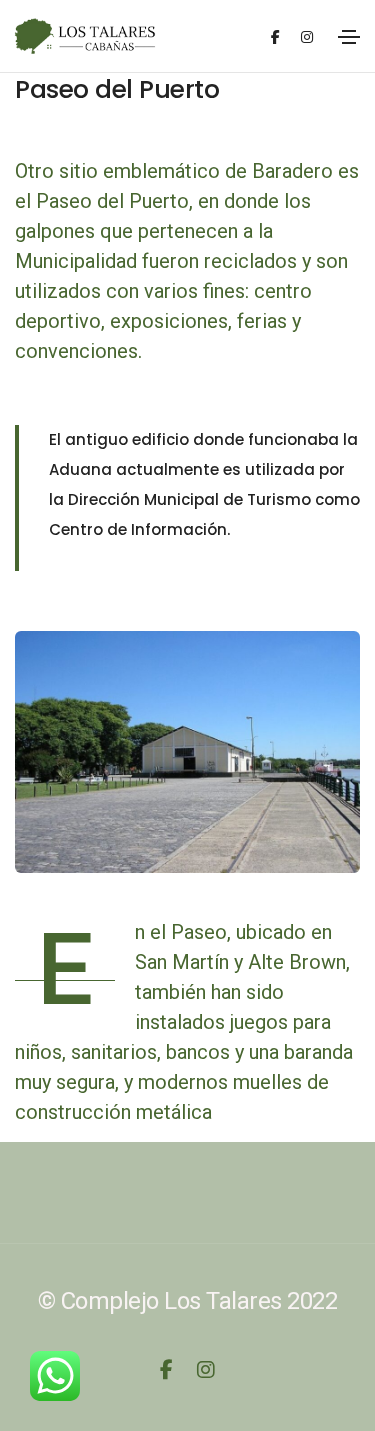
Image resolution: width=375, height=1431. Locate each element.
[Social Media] (275, 36)
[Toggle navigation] (349, 37)
